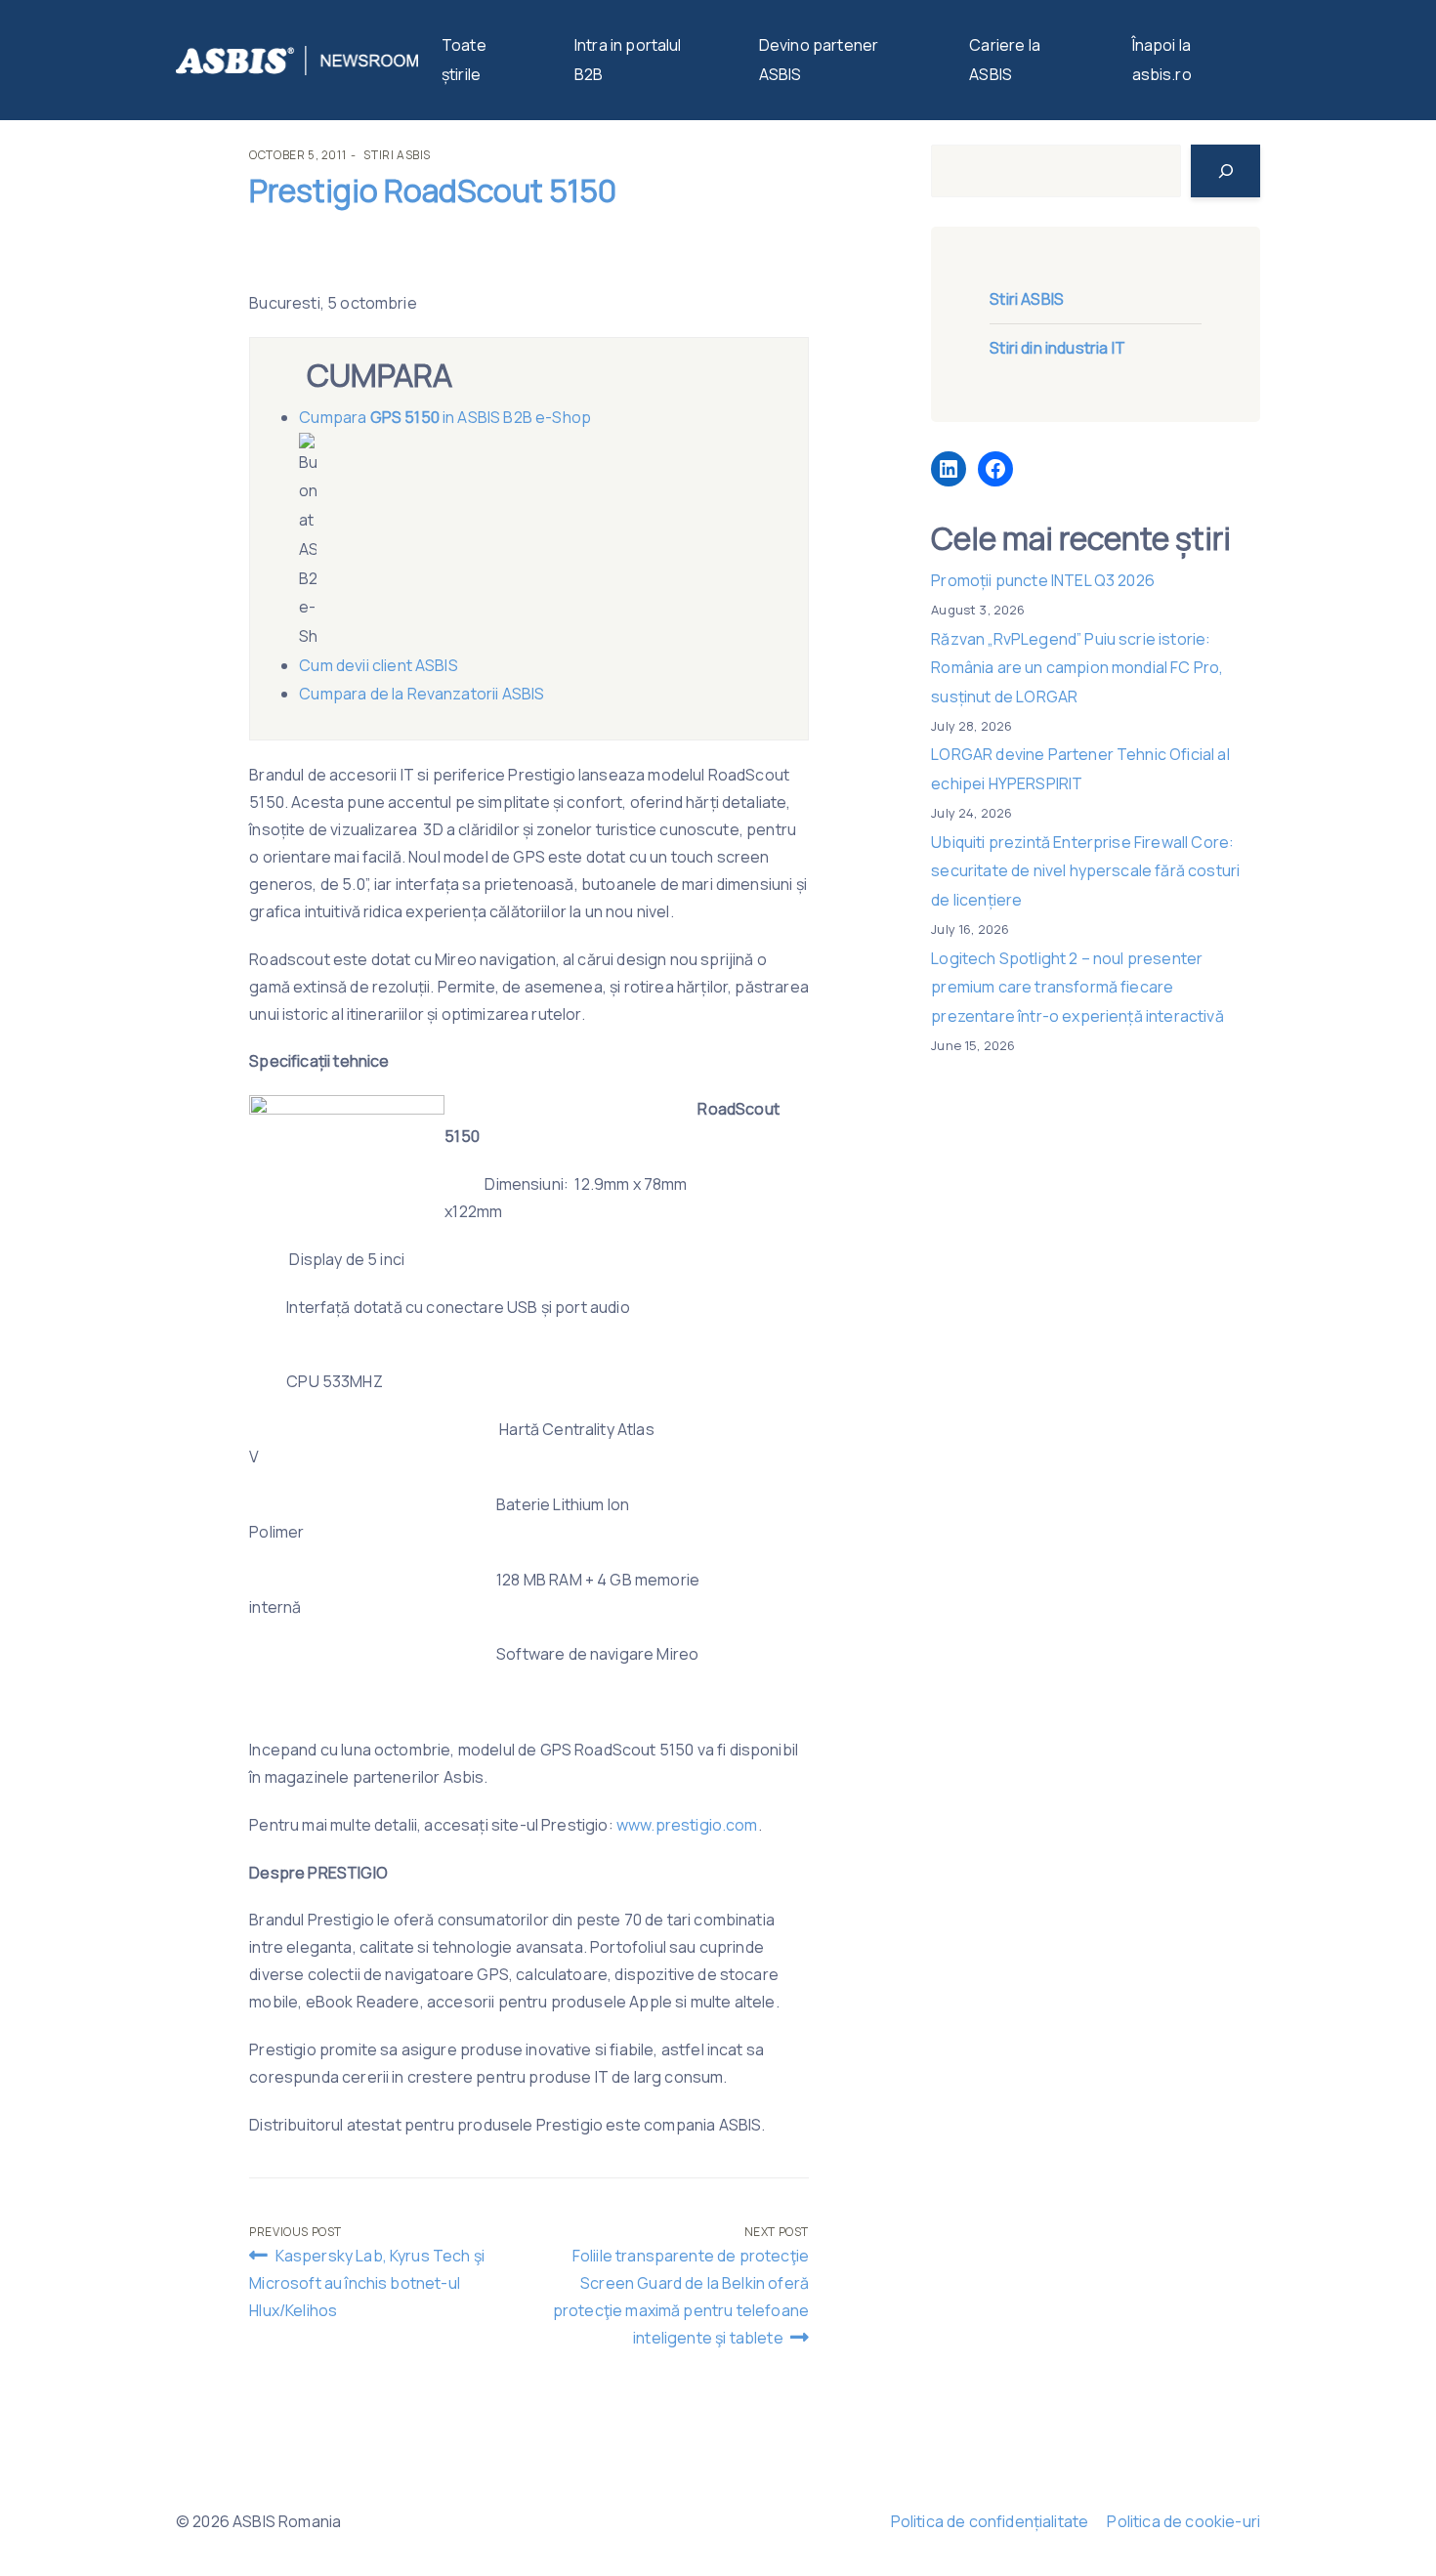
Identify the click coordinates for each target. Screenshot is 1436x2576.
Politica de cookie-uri (1183, 2521)
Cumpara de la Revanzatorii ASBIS (422, 694)
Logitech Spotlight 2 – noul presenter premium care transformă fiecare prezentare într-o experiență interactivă (1077, 987)
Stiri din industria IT (1057, 348)
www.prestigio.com (687, 1825)
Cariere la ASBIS (1005, 60)
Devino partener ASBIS (819, 60)
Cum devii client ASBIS (380, 665)
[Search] (1225, 171)
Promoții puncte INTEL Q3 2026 (1043, 580)
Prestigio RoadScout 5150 (433, 190)
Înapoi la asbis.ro (1162, 60)
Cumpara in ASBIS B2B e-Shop (445, 417)
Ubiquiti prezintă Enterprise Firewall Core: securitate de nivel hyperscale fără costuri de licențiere (1085, 871)
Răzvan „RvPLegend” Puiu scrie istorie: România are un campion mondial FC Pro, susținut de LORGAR (1077, 668)
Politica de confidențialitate (990, 2521)
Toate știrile (464, 60)
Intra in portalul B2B (628, 60)
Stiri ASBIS (397, 155)
